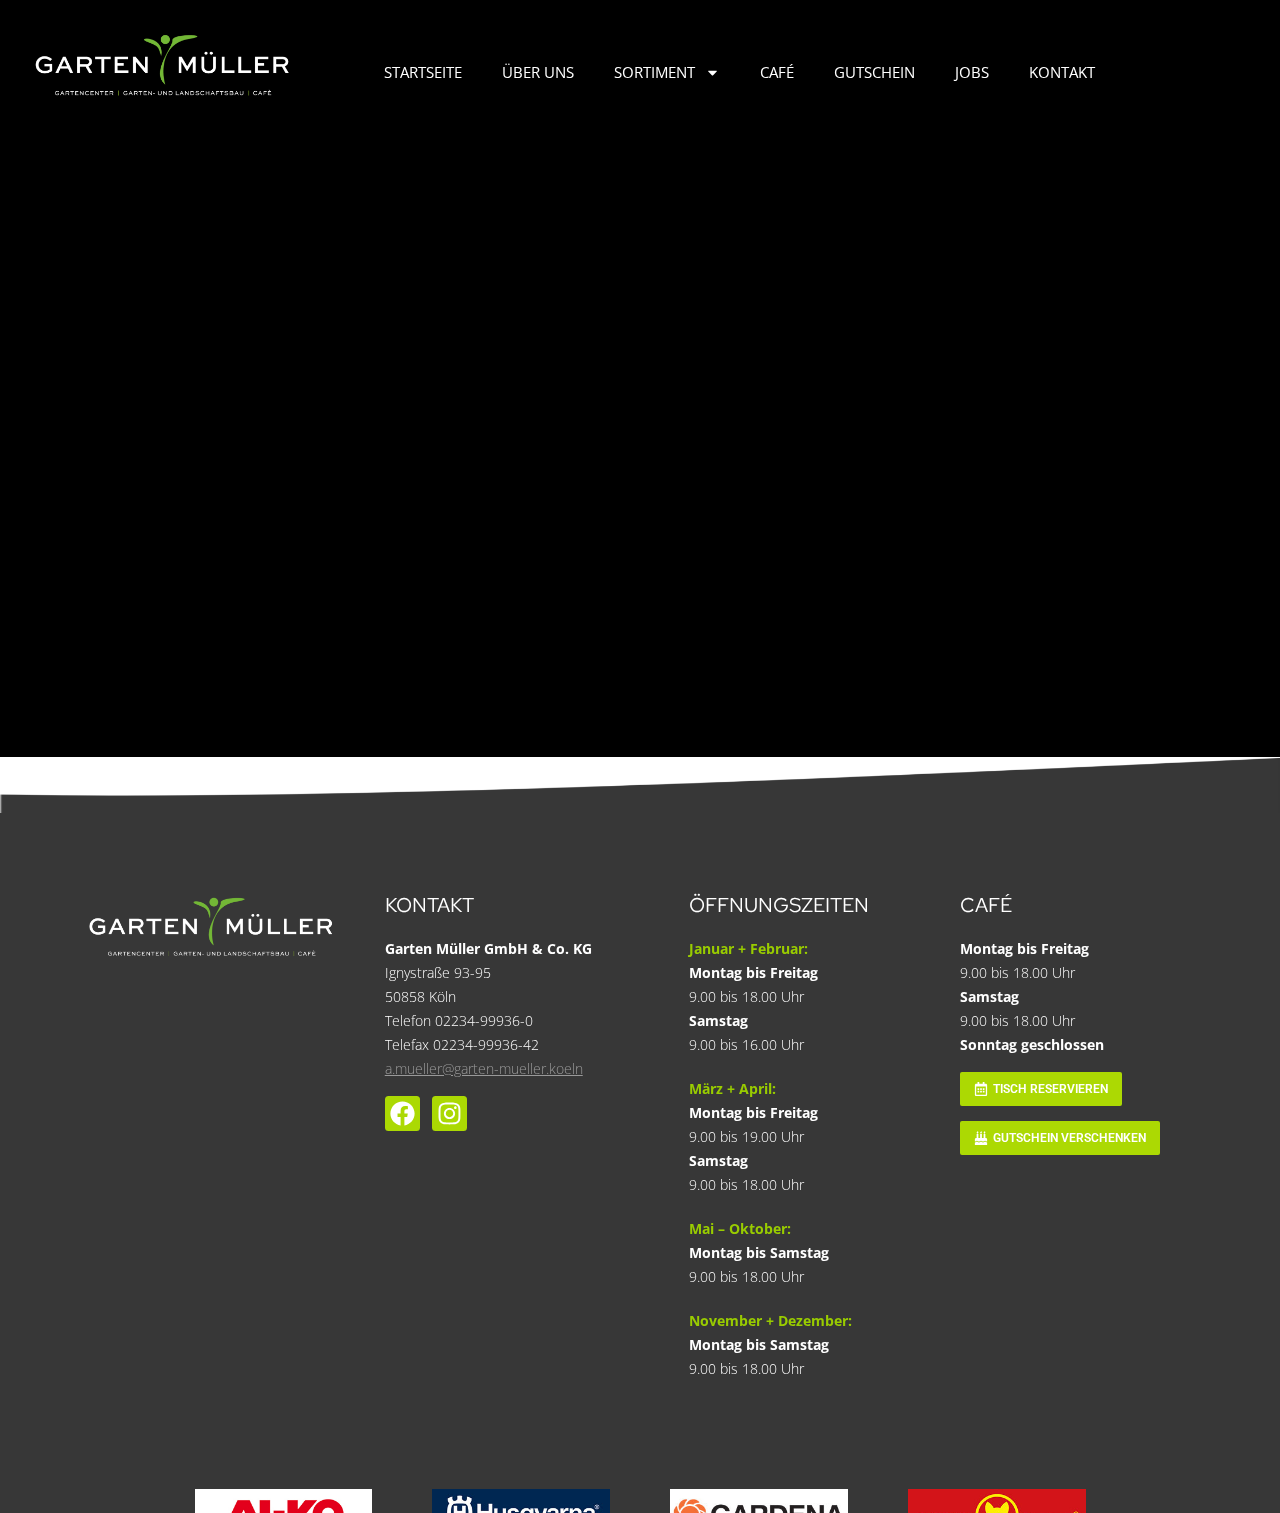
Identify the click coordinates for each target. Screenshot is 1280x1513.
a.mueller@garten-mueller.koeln (484, 1068)
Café (777, 72)
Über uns (538, 72)
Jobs (972, 72)
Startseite (423, 72)
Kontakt (1062, 72)
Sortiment (654, 72)
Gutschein (874, 72)
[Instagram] (449, 1113)
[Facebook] (402, 1113)
